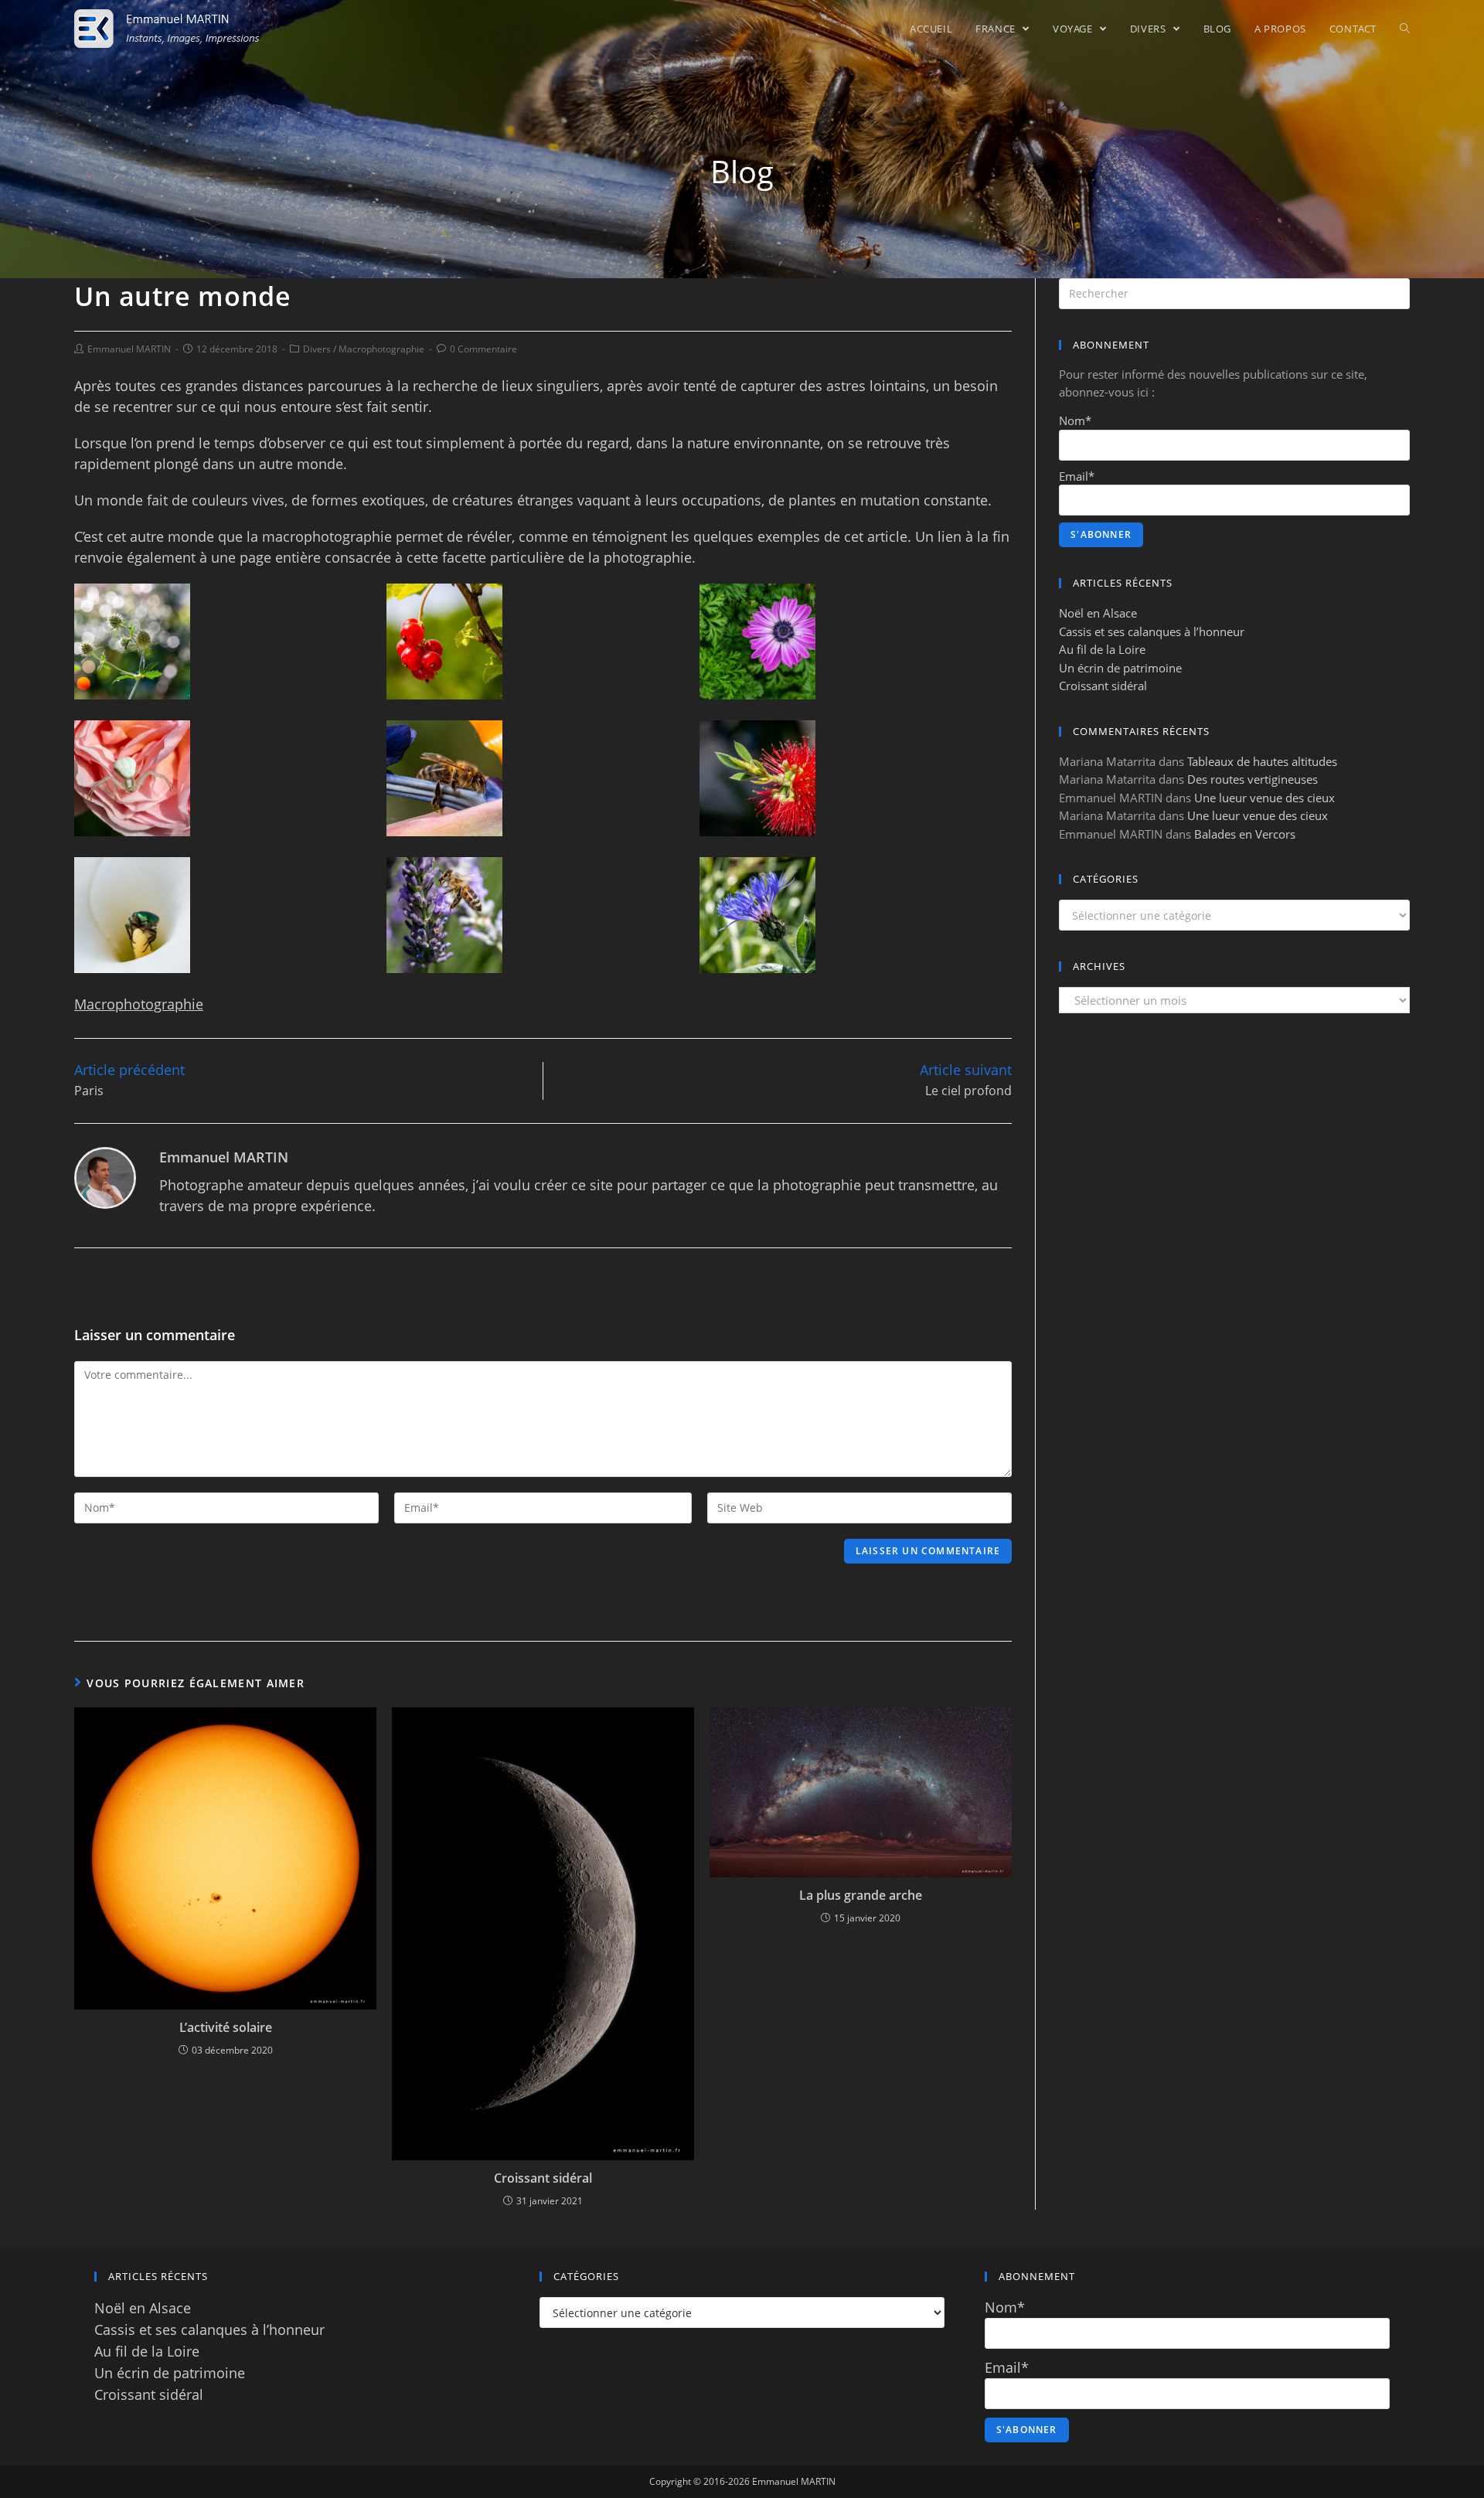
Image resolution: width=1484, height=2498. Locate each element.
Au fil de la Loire (1102, 649)
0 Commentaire (483, 349)
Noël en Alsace (1098, 613)
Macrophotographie (381, 349)
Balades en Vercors (1245, 834)
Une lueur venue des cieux (1264, 798)
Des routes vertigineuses (1253, 779)
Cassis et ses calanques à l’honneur (1152, 631)
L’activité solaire (226, 2027)
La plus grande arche (861, 1895)
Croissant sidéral (543, 2178)
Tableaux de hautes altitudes (1262, 761)
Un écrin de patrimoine (1120, 668)
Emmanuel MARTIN (129, 349)
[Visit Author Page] (105, 1176)
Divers (317, 349)
